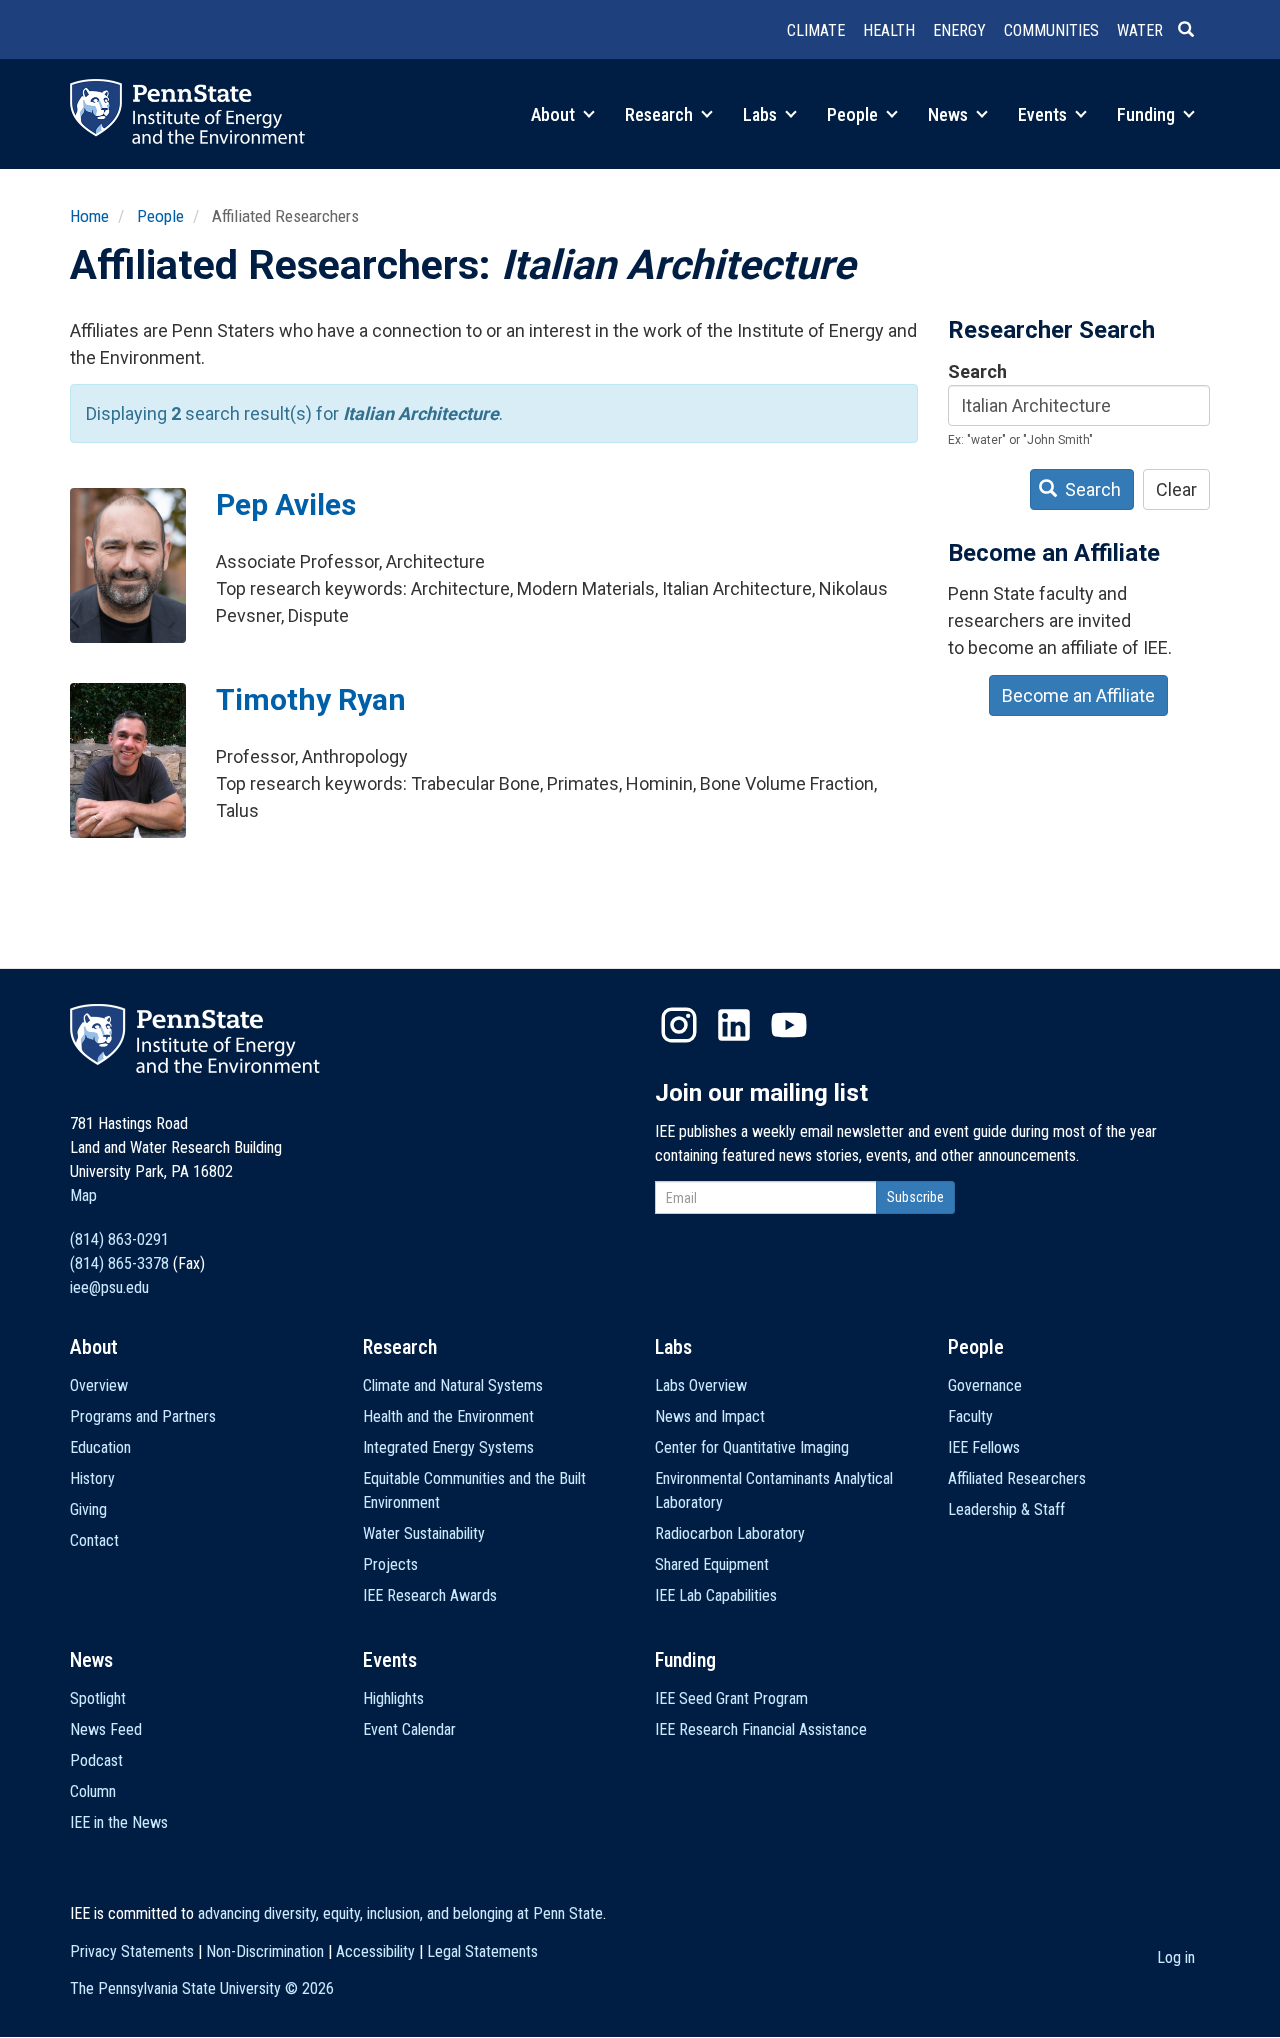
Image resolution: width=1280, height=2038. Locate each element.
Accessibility (375, 1951)
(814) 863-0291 (119, 1239)
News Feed (106, 1729)
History (92, 1478)
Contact (94, 1540)
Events (1044, 114)
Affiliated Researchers (1017, 1478)
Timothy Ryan (311, 699)
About (555, 114)
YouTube (789, 1025)
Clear (1176, 489)
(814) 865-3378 (119, 1263)
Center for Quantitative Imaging (752, 1447)
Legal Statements (482, 1951)
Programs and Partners (143, 1416)
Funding (1148, 114)
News (950, 114)
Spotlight (98, 1698)
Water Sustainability (424, 1533)
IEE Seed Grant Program (731, 1698)
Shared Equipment (712, 1564)
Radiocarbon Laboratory (730, 1533)
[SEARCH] (1194, 31)
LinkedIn (734, 1025)
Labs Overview (701, 1385)
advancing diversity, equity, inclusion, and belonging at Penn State (400, 1913)
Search (977, 371)
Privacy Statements (132, 1951)
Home (89, 216)
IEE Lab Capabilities (716, 1595)
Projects (390, 1564)
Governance (985, 1385)
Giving (88, 1509)
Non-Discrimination (265, 1951)
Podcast (96, 1760)
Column (93, 1791)
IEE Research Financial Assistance (761, 1729)
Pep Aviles (286, 504)
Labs (762, 114)
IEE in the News (119, 1822)
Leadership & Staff (1006, 1509)
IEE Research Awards (430, 1595)
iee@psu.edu (109, 1287)
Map (83, 1195)
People (854, 114)
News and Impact (710, 1416)
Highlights (393, 1698)
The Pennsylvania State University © (202, 1988)
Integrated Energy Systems (448, 1447)
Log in (1176, 1957)
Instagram (679, 1025)
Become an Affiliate (1078, 695)
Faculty (970, 1416)
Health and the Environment (448, 1416)
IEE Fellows (984, 1447)
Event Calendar (409, 1729)
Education (100, 1447)
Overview (99, 1385)
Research (661, 114)
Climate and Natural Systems (453, 1385)
